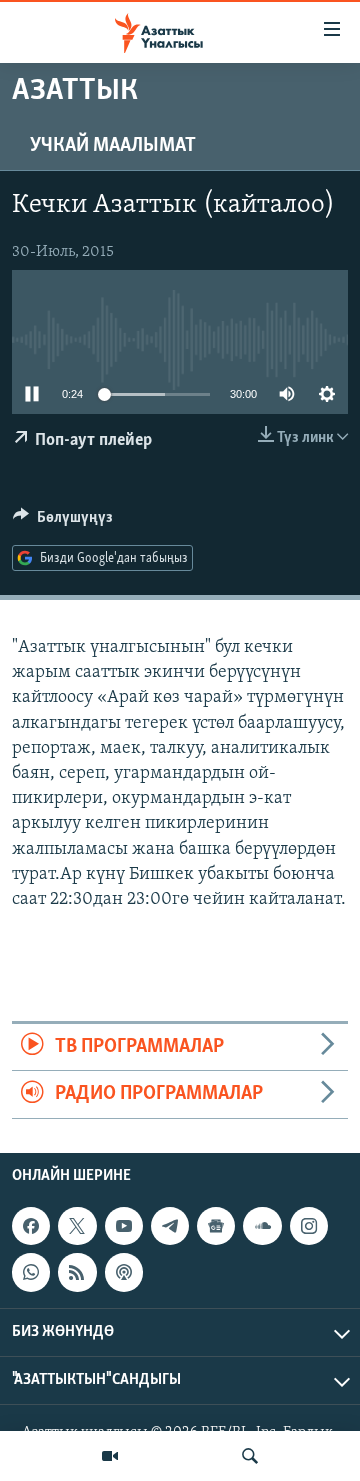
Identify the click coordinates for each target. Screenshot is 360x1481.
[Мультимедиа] (110, 1456)
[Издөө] (250, 1456)
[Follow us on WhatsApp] (31, 1272)
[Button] (63, 522)
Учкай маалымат (113, 146)
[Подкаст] (124, 1272)
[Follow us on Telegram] (170, 1226)
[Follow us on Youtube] (124, 1226)
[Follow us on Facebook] (31, 1226)
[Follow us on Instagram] (309, 1226)
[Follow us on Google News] (216, 1226)
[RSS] (77, 1272)
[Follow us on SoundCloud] (262, 1226)
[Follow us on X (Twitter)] (77, 1226)
